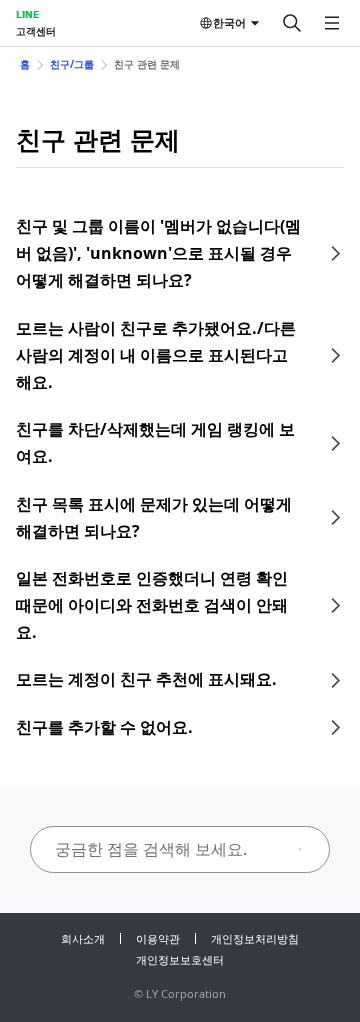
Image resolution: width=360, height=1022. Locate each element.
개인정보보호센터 (180, 959)
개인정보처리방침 (255, 938)
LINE (27, 14)
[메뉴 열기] (332, 23)
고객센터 (36, 31)
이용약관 (158, 938)
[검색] (292, 23)
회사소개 (83, 938)
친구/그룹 (72, 64)
